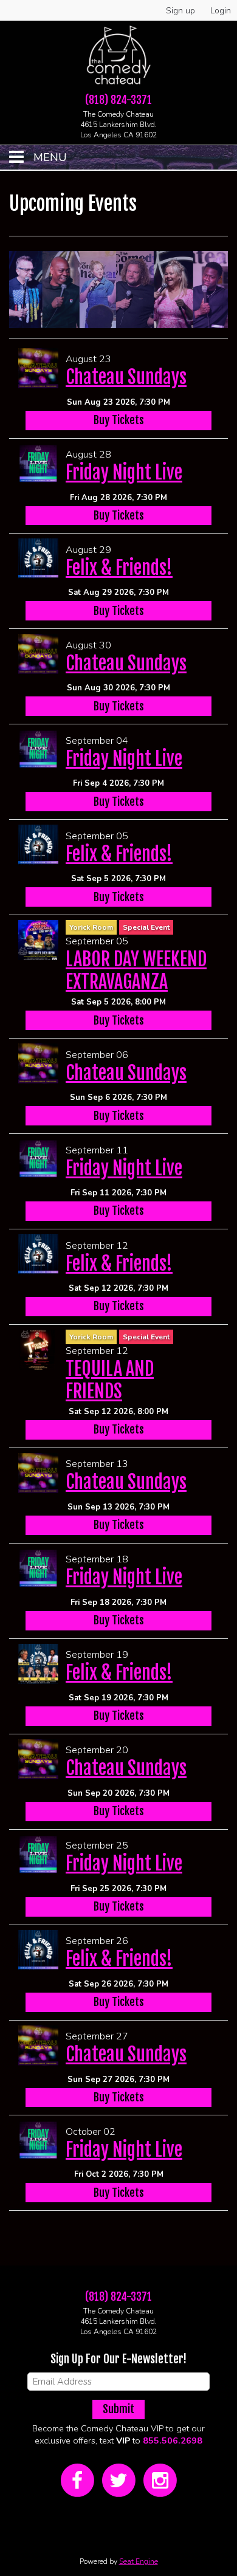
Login (221, 11)
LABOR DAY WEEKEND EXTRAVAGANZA (136, 970)
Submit (118, 2409)
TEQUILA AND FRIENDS (110, 1380)
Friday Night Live (124, 472)
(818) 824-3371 (118, 100)
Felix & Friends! (119, 568)
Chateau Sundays (126, 377)
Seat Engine (139, 2561)
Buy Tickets (119, 420)
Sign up (180, 11)
